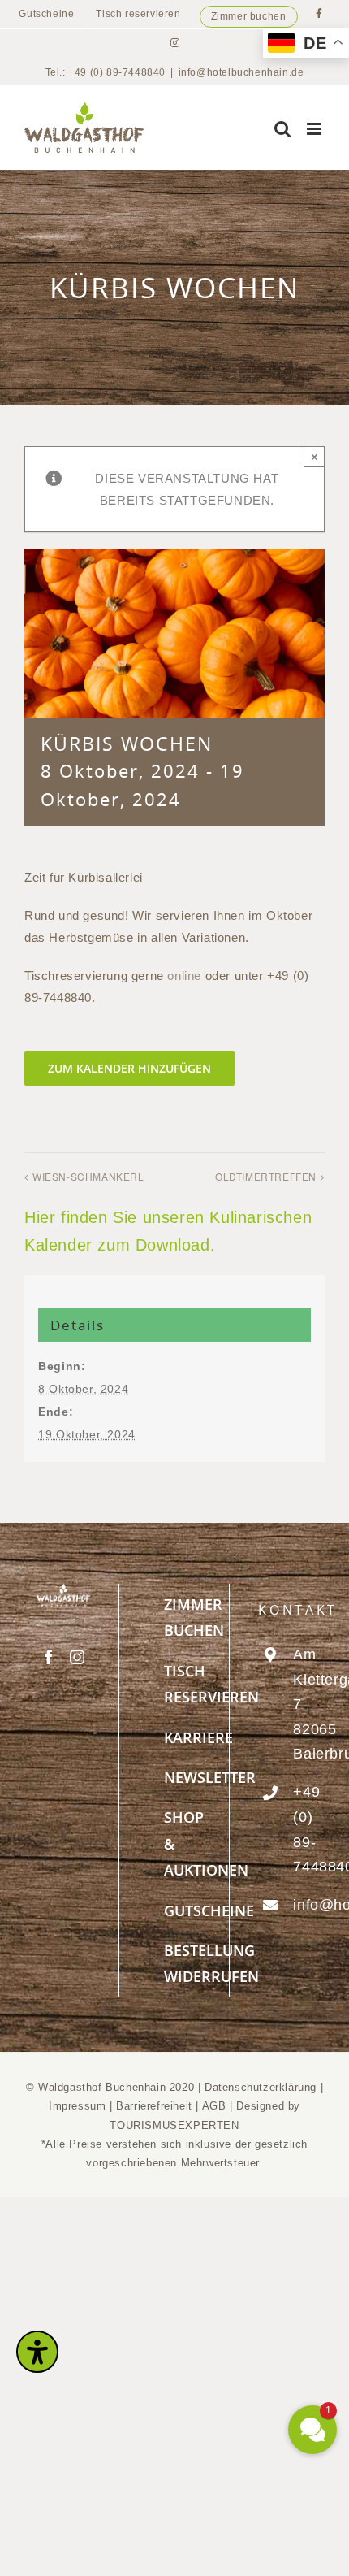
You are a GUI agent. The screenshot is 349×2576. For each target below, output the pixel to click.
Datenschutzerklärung (261, 2087)
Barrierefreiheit (154, 2106)
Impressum (79, 2106)
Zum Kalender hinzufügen (129, 1068)
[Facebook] (49, 1657)
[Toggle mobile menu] (316, 129)
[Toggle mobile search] (283, 129)
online (184, 976)
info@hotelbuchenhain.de (241, 72)
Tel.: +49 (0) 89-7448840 (106, 72)
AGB (214, 2106)
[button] (312, 2430)
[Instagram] (78, 1657)
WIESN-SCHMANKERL (88, 1176)
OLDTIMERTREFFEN (266, 1176)
